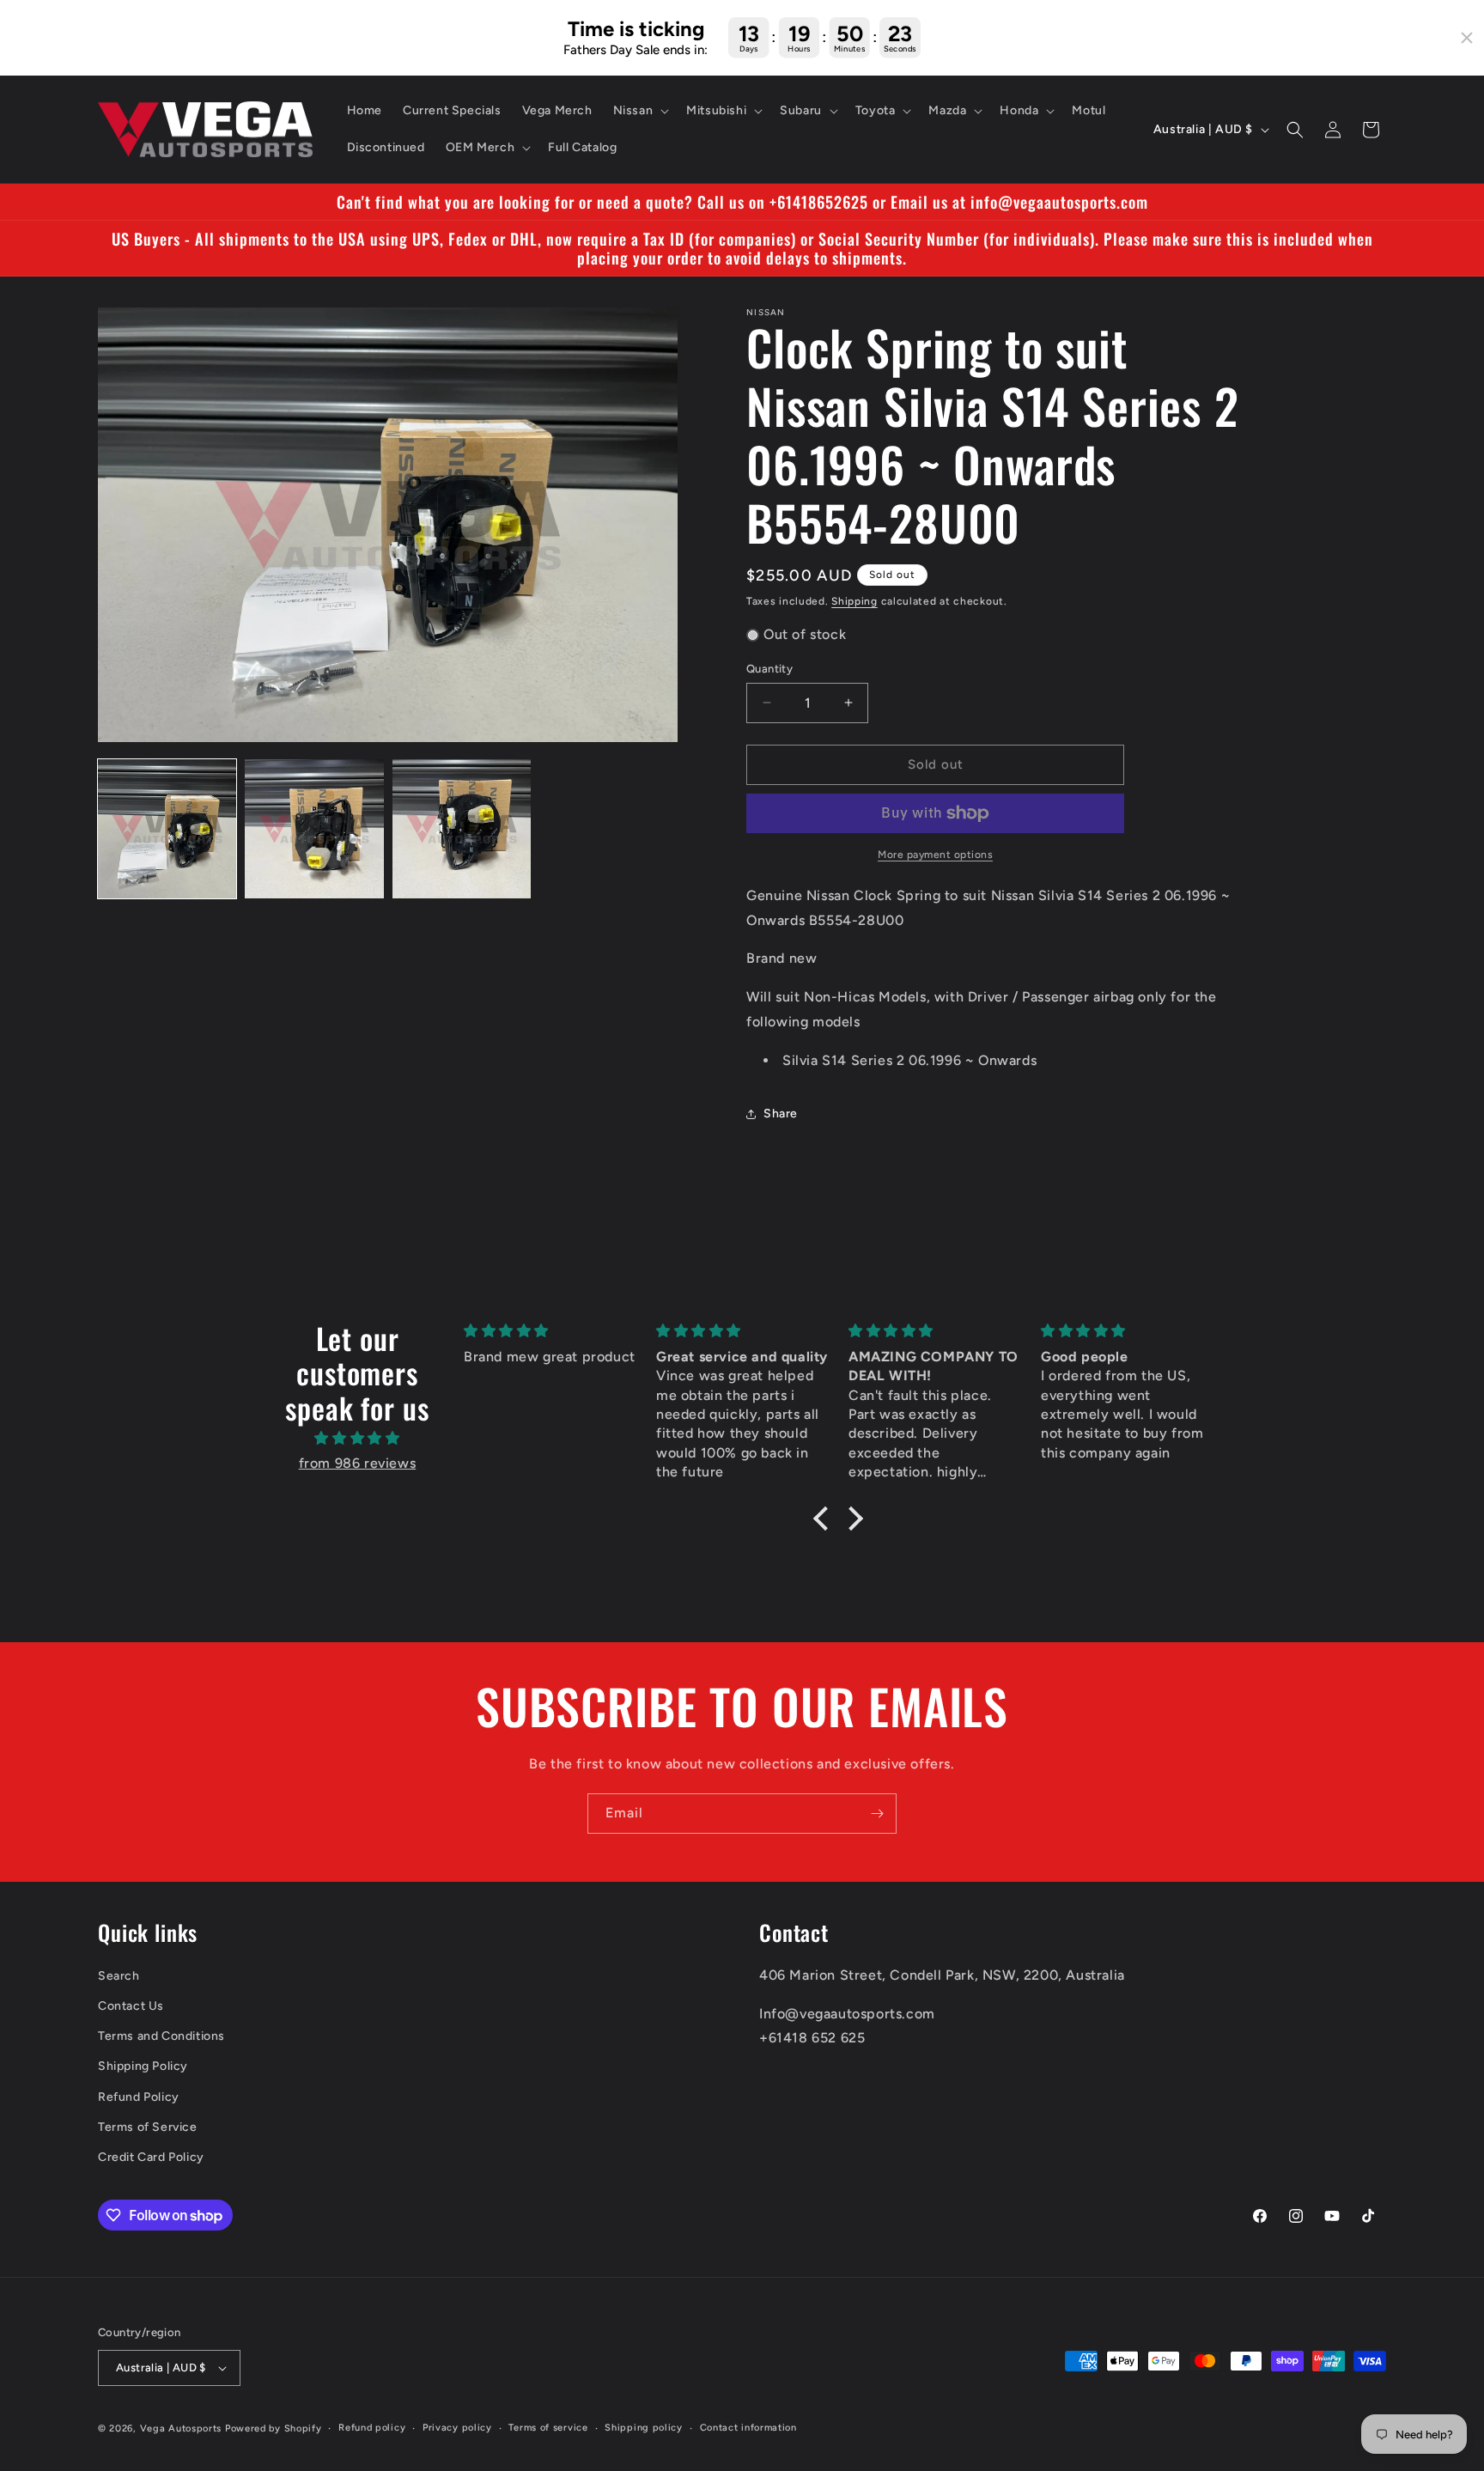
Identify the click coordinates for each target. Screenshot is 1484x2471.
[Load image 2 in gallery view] (314, 828)
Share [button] (781, 1114)
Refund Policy (139, 2097)
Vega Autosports (181, 2428)
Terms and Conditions (161, 2036)
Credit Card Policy (151, 2157)
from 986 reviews (358, 1463)
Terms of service (548, 2428)
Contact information (748, 2428)
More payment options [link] (935, 855)
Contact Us (131, 2006)
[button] (640, 111)
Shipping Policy (143, 2066)
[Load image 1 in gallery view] (167, 828)
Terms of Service (148, 2127)
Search (119, 1976)
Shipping (855, 601)
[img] (357, 1439)
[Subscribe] (877, 1814)
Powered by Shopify (274, 2428)
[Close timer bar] (1467, 38)
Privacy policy (457, 2428)
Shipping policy (644, 2428)
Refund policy (372, 2428)
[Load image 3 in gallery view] (462, 828)
